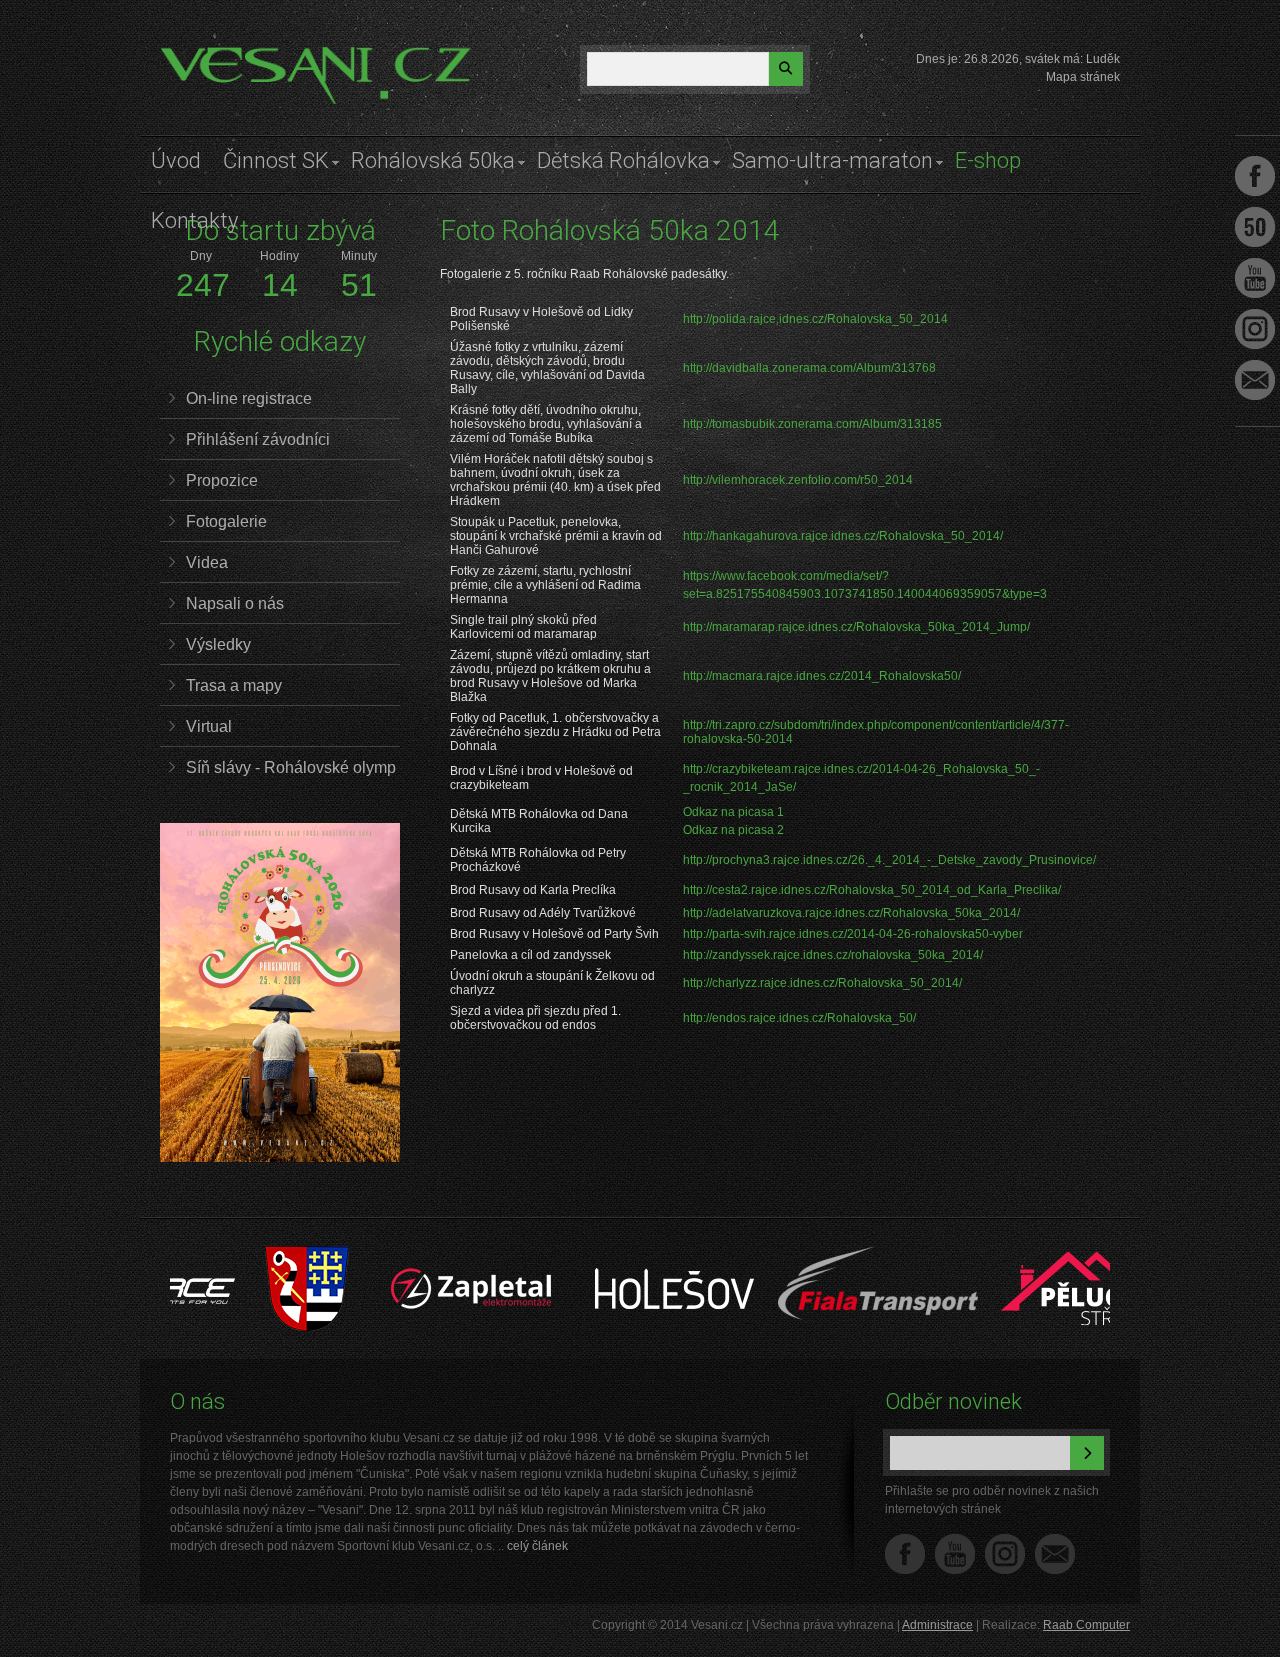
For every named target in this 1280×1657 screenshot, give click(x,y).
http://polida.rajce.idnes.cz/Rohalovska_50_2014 (815, 319)
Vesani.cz (217, 55)
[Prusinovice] (257, 1256)
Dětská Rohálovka (623, 160)
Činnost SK (276, 160)
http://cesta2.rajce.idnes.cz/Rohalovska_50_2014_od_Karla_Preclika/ (872, 890)
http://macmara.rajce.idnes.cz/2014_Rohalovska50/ (822, 676)
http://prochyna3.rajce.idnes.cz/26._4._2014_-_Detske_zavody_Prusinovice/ (889, 860)
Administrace (937, 1625)
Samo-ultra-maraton (832, 160)
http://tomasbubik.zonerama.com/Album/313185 (812, 424)
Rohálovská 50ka (433, 160)
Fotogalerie (226, 521)
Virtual (209, 726)
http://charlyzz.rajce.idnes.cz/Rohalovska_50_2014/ (822, 983)
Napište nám (1055, 1554)
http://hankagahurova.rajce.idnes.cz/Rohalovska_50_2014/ (843, 536)
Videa (207, 562)
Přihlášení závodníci (258, 439)
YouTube (955, 1554)
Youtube (1255, 278)
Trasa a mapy (234, 685)
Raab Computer (1086, 1625)
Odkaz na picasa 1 (733, 812)
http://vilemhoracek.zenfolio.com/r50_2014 (798, 480)
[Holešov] (625, 1256)
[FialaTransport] (828, 1256)
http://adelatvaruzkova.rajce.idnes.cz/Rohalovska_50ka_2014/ (851, 913)
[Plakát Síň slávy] (280, 1158)
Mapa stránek (1083, 77)
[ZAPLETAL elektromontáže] (422, 1256)
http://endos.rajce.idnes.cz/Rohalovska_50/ (799, 1018)
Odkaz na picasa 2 (733, 830)
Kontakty (194, 220)
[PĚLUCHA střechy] (1031, 1256)
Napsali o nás (235, 603)
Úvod (176, 160)
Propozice (222, 480)
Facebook (905, 1554)
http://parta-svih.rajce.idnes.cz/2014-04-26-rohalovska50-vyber (853, 934)
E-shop (988, 160)
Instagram (1005, 1554)
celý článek (537, 1546)
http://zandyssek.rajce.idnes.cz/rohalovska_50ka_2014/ (833, 955)
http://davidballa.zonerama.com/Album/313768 (809, 368)
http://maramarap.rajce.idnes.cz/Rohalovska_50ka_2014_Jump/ (856, 627)
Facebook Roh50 (1255, 227)
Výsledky (218, 644)
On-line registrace (249, 398)
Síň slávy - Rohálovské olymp (291, 767)
